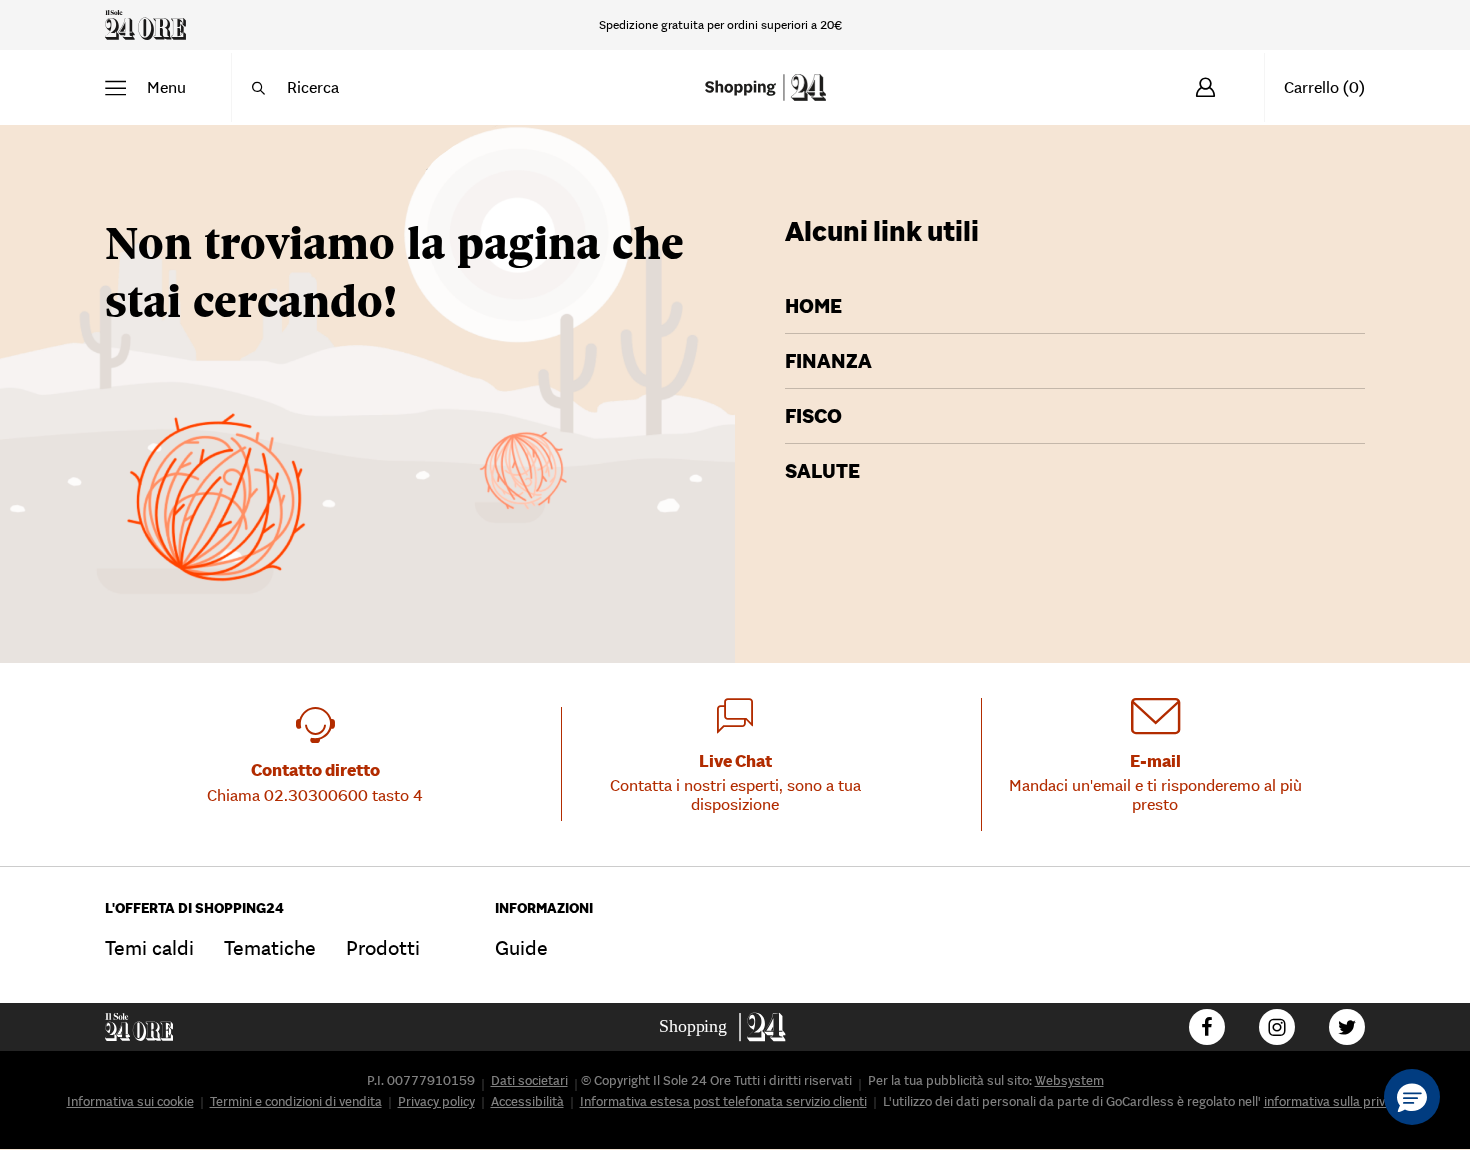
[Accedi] (1205, 87)
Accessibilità (527, 1101)
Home (813, 306)
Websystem (1069, 1080)
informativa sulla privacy (1334, 1101)
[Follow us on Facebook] (1207, 1027)
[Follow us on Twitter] (1347, 1027)
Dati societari (529, 1080)
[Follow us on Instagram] (1277, 1027)
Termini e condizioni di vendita (296, 1101)
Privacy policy (436, 1101)
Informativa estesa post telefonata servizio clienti (723, 1101)
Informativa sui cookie (130, 1101)
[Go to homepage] (735, 1027)
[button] (145, 87)
